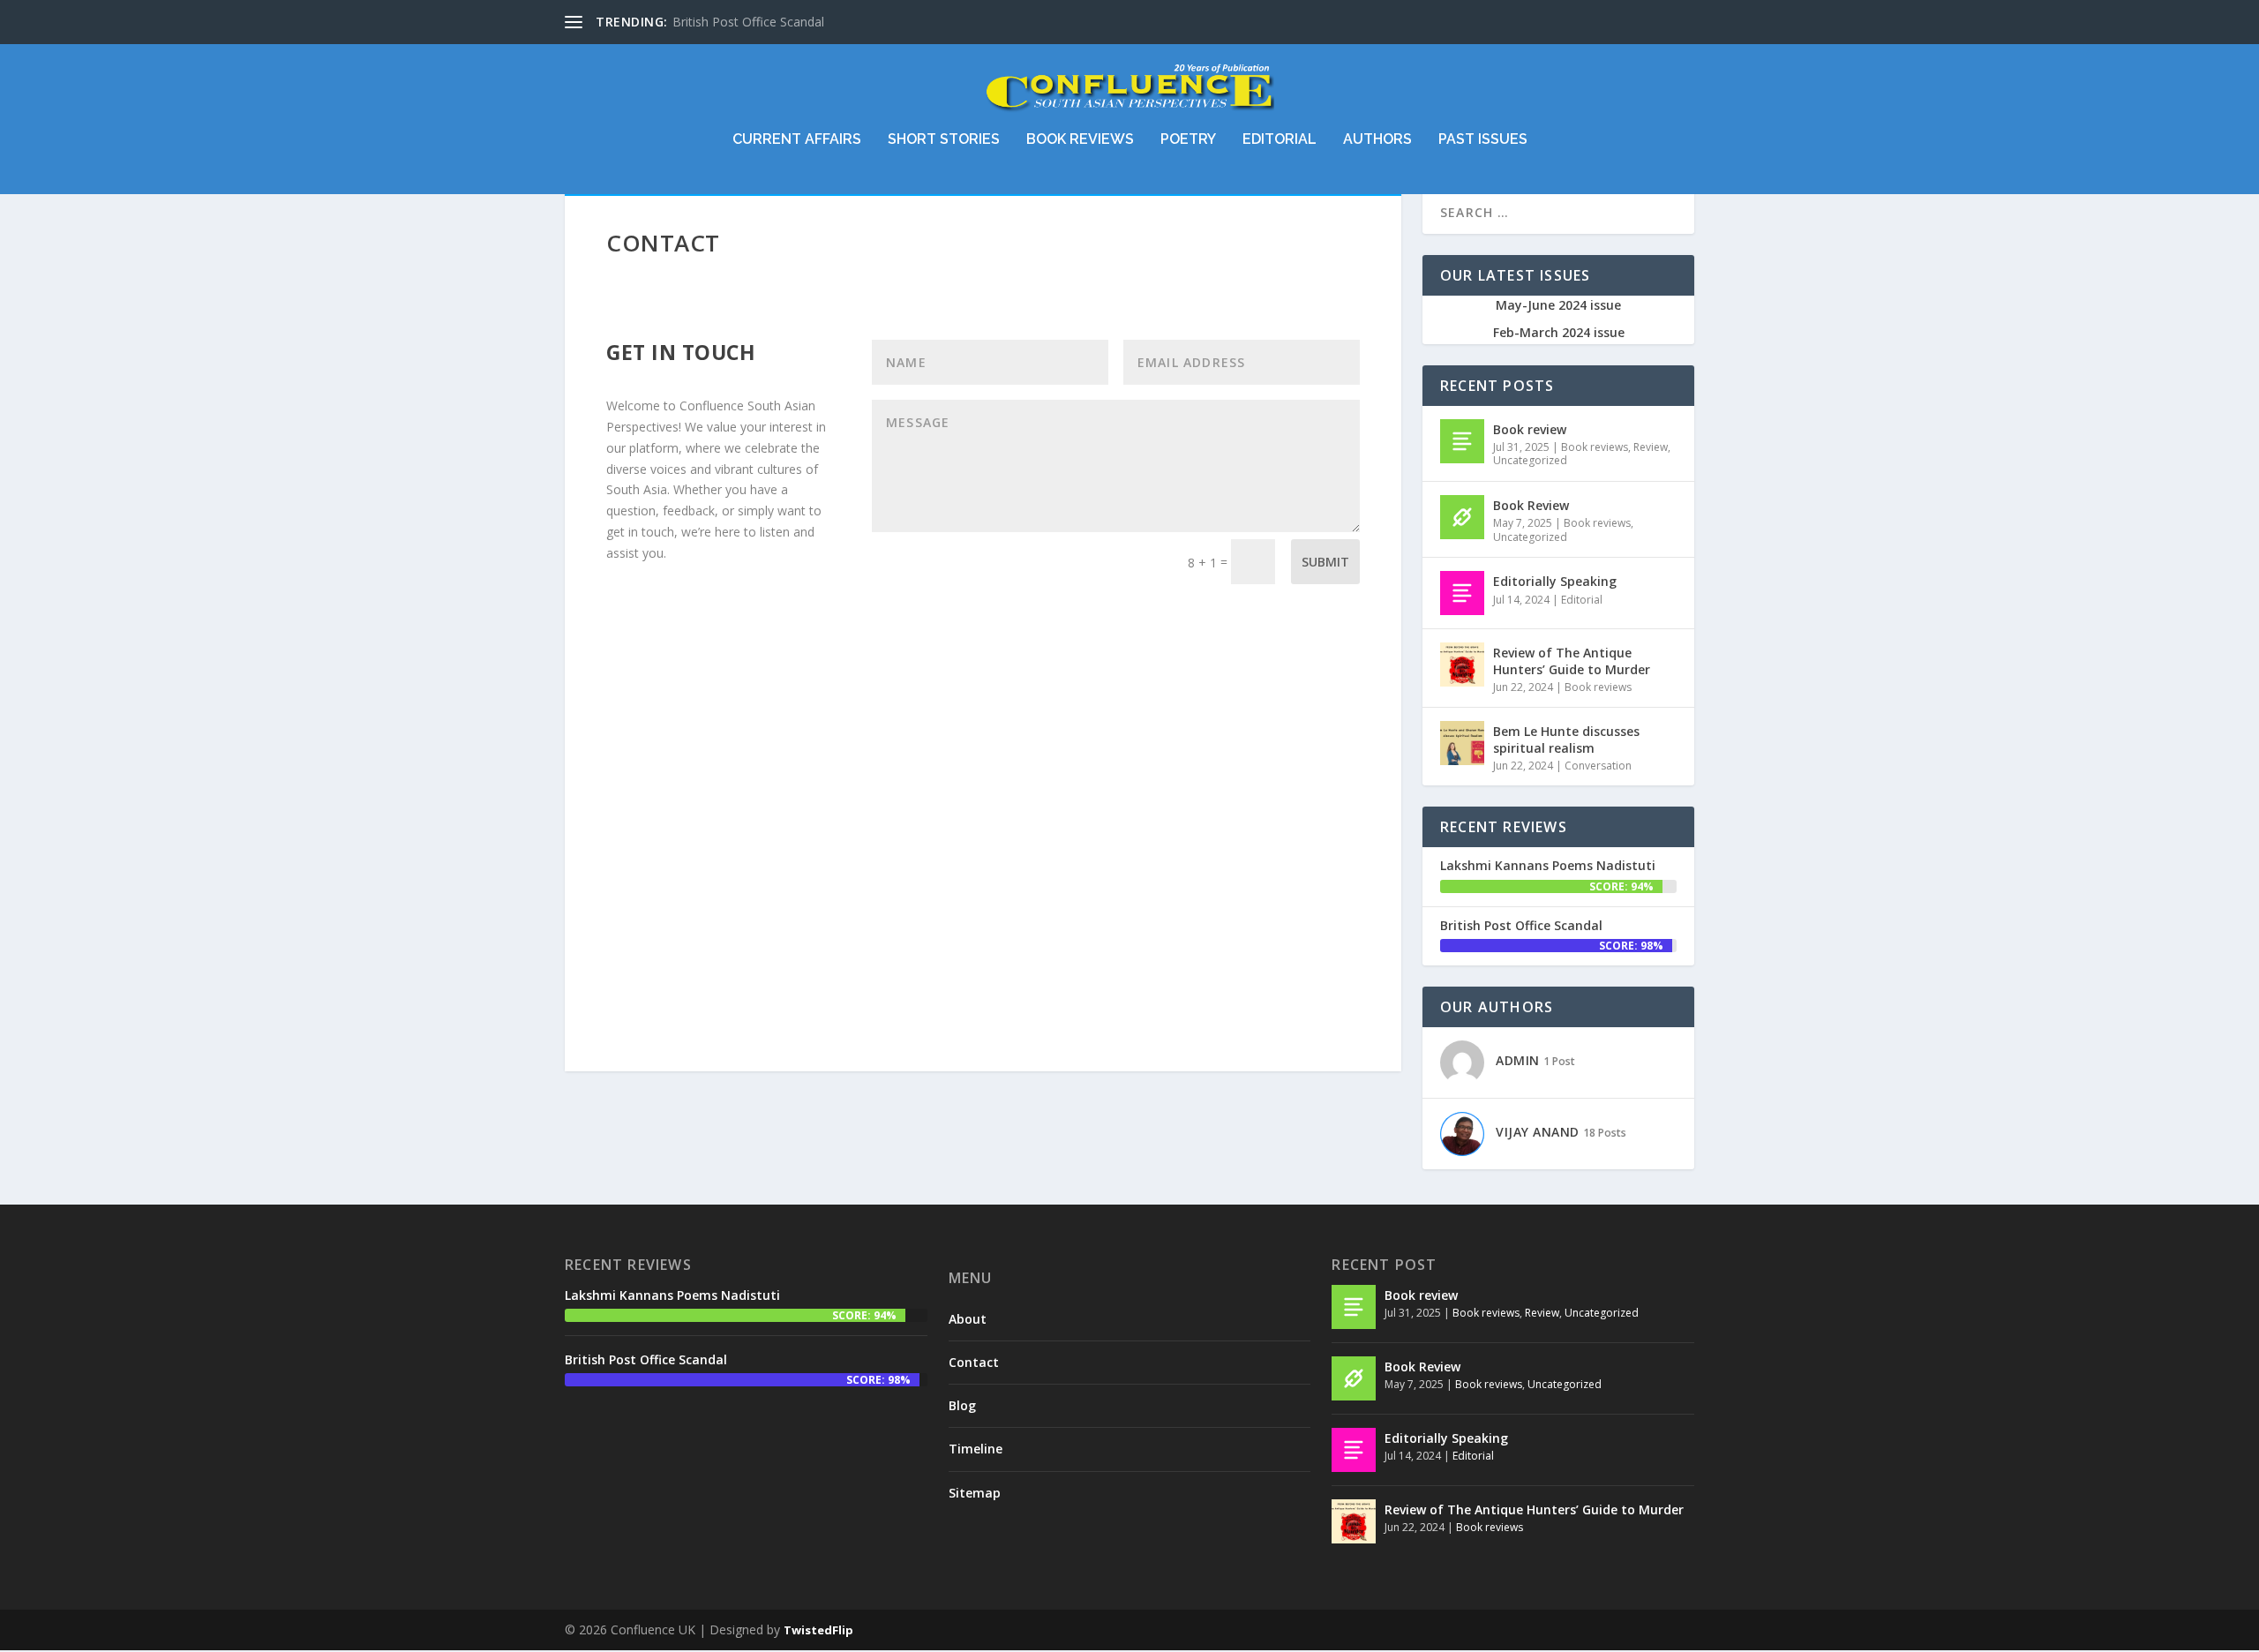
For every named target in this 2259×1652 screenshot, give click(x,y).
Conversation (1598, 766)
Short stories (944, 140)
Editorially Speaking (1555, 581)
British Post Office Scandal (748, 22)
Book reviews (1080, 140)
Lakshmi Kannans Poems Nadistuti (1548, 865)
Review (1651, 447)
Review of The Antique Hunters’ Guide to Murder (1572, 661)
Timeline (976, 1449)
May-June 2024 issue (1558, 305)
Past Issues (1483, 140)
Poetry (1188, 140)
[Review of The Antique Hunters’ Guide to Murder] (1462, 665)
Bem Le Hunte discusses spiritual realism (1566, 739)
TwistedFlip (818, 1630)
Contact (974, 1362)
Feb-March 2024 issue (1559, 332)
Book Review (1531, 505)
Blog (962, 1405)
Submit (1325, 562)
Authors (1377, 140)
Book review (1530, 429)
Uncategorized (1530, 460)
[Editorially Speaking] (1462, 593)
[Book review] (1462, 441)
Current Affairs (797, 140)
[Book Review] (1462, 517)
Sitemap (975, 1493)
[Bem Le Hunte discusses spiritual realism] (1462, 743)
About (968, 1319)
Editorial (1280, 140)
